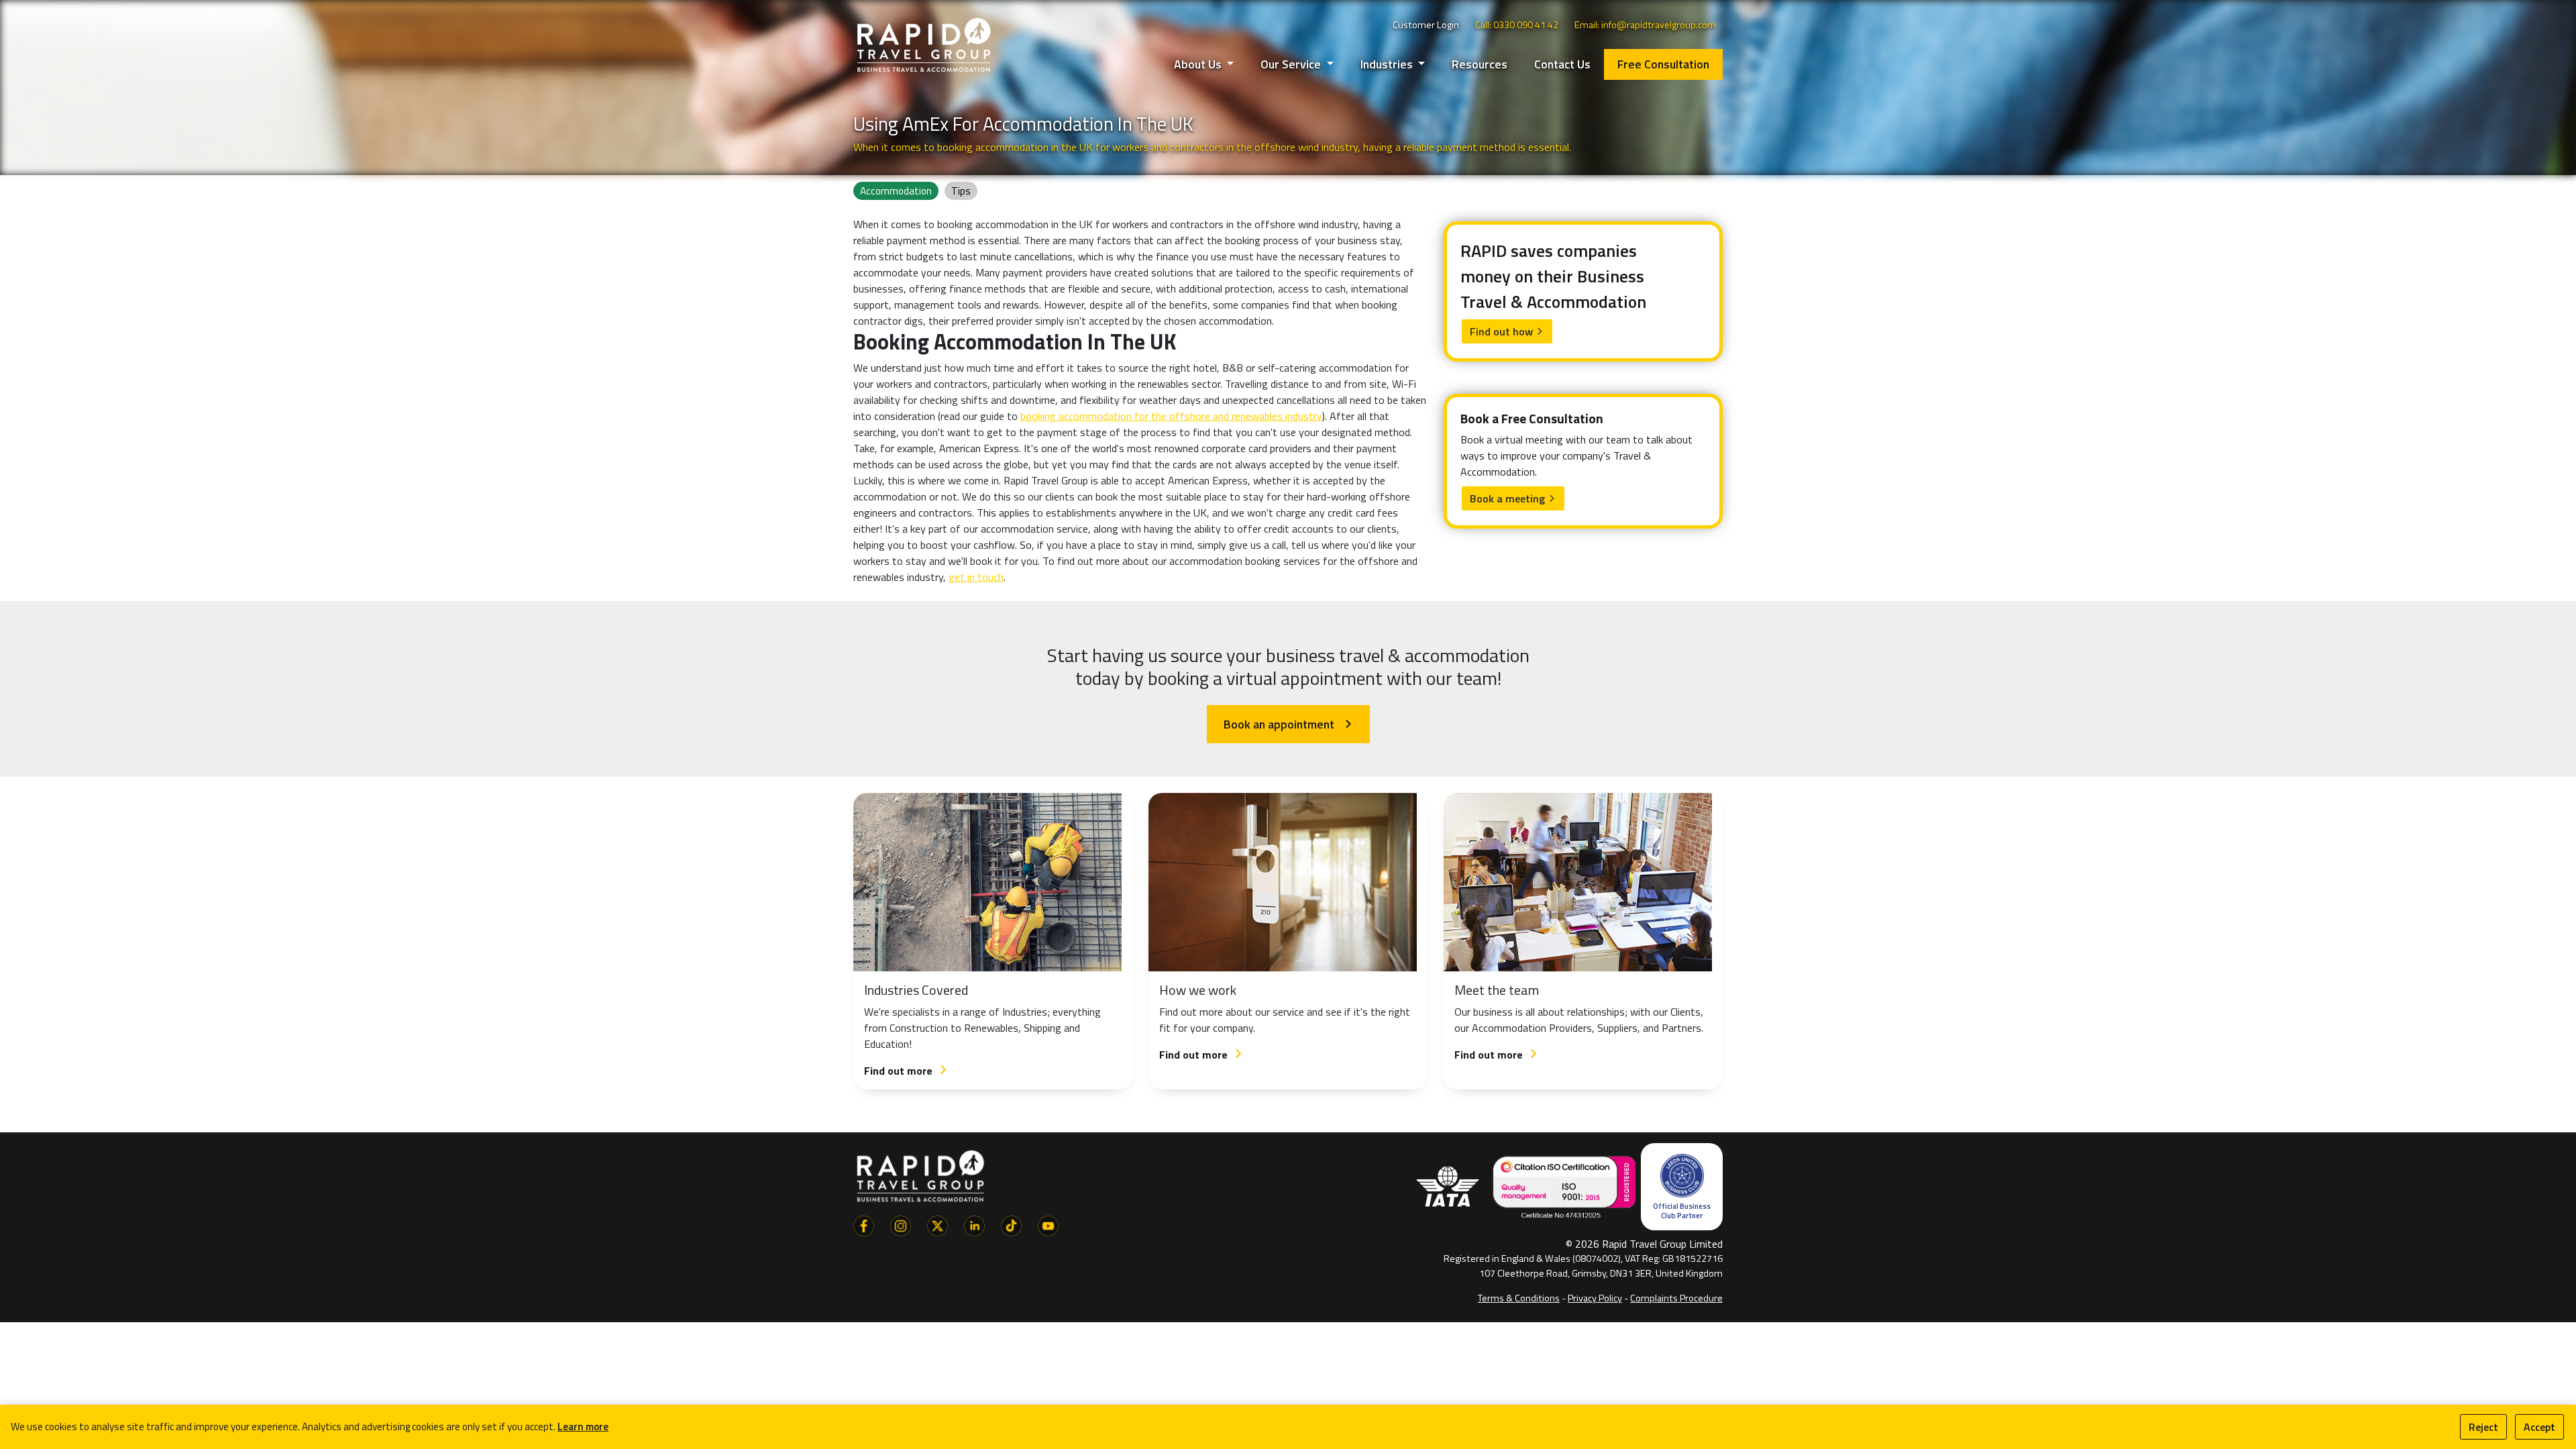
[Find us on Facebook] (864, 1224)
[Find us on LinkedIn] (974, 1224)
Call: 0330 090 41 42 (1517, 25)
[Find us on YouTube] (1048, 1224)
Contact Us (1562, 64)
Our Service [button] (1292, 64)
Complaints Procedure (1676, 1298)
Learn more (583, 1427)
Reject (2483, 1427)
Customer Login (1426, 25)
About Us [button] (1199, 64)
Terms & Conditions (1519, 1298)
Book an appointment (1288, 724)
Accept (2539, 1427)
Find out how (1507, 331)
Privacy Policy (1595, 1298)
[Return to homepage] (924, 44)
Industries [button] (1388, 64)
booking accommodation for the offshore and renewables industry (1171, 416)
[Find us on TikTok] (1011, 1224)
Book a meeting (1513, 498)
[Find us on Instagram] (901, 1224)
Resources (1480, 64)
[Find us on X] (937, 1224)
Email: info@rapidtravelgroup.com (1645, 25)
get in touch (976, 577)
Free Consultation (1663, 64)
